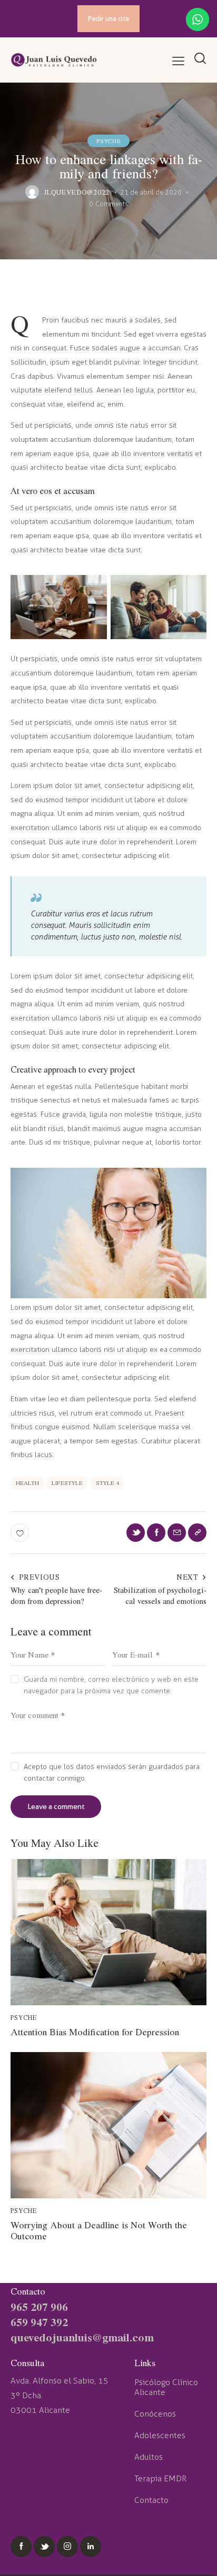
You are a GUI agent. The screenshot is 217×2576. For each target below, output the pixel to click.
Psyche (109, 140)
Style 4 (107, 1483)
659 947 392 (39, 2322)
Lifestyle (67, 1483)
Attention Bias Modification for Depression (95, 2032)
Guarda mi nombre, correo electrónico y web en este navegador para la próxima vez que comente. (111, 1685)
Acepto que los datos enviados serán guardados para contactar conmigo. (112, 1772)
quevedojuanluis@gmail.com (82, 2337)
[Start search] (200, 59)
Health (27, 1483)
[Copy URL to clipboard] (197, 1533)
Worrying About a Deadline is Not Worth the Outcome (99, 2231)
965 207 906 (39, 2306)
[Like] (21, 1533)
